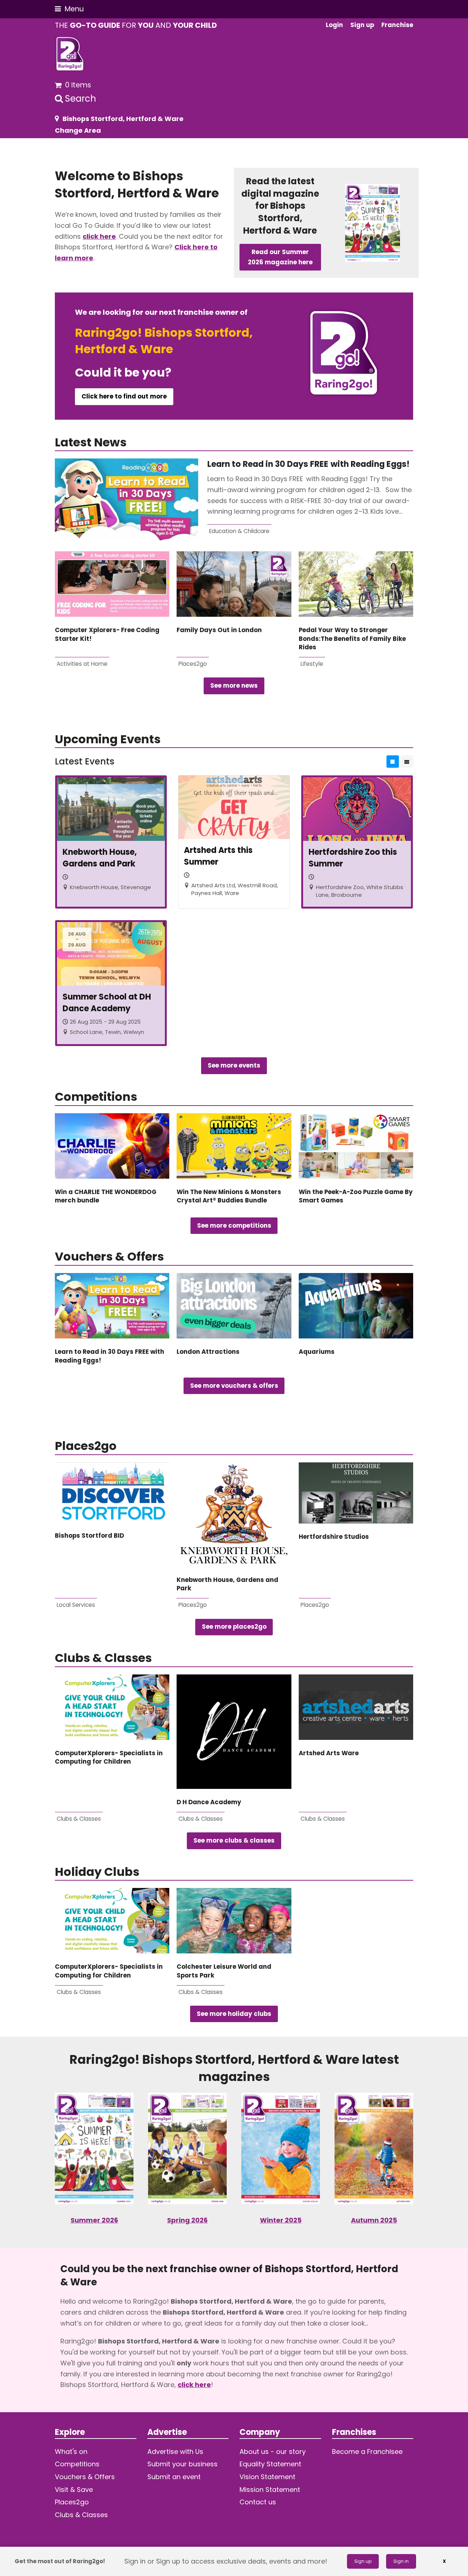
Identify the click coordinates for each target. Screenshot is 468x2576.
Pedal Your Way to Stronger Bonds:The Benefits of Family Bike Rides (352, 639)
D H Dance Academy (209, 1802)
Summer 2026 (94, 2220)
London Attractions (208, 1352)
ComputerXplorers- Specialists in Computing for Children (109, 1757)
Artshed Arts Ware (329, 1753)
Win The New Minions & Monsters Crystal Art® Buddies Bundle (229, 1196)
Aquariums (317, 1352)
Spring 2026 (187, 2220)
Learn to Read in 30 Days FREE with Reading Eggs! (310, 464)
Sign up (363, 2561)
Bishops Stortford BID (89, 1536)
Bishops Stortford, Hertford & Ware (123, 119)
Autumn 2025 (374, 2220)
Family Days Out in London (219, 630)
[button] (69, 9)
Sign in (401, 2561)
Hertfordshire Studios (334, 1537)
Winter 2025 (281, 2220)
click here (99, 236)
